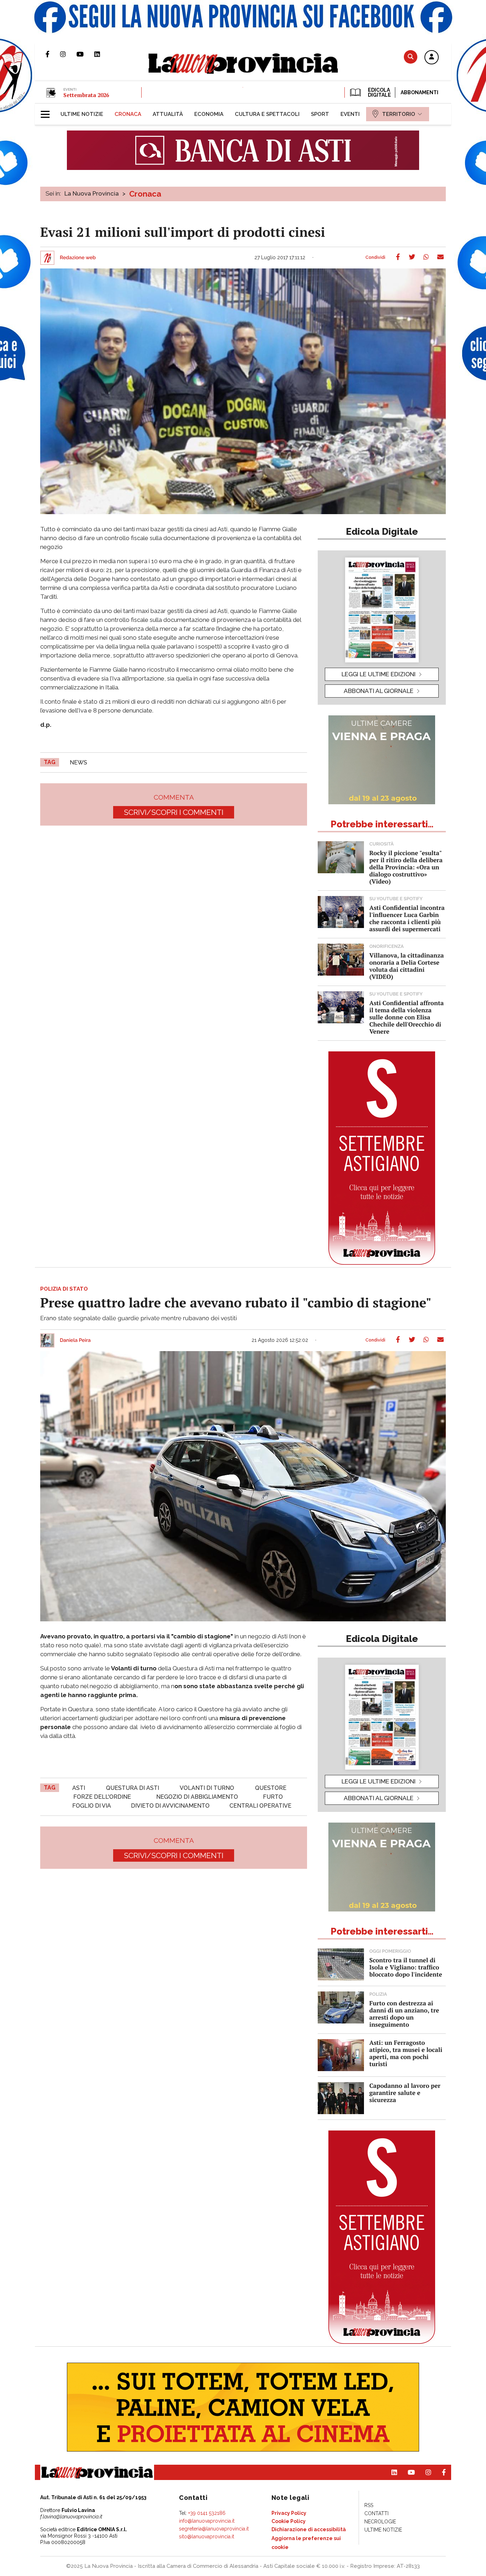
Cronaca (145, 194)
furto (273, 1797)
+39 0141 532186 (207, 2513)
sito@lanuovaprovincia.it (207, 2537)
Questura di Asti (133, 1788)
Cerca (411, 57)
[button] (432, 58)
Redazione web (78, 258)
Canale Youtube (85, 54)
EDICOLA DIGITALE (379, 92)
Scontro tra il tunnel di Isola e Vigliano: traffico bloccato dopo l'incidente (406, 1967)
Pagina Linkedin (102, 54)
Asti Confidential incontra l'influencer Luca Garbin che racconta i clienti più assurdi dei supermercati (407, 918)
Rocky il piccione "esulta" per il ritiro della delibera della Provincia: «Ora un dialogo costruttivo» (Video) (406, 867)
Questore (271, 1788)
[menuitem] (82, 114)
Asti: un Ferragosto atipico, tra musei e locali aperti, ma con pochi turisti (406, 2053)
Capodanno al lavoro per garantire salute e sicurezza (405, 2093)
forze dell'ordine (102, 1797)
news (78, 762)
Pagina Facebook (53, 54)
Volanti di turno (207, 1788)
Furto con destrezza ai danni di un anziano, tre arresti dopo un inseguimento (404, 2014)
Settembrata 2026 (86, 95)
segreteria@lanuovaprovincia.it (214, 2529)
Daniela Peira (75, 1340)
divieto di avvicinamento (170, 1806)
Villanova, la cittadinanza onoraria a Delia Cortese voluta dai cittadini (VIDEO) (406, 966)
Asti (79, 1788)
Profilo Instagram (68, 54)
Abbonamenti (419, 92)
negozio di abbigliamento (197, 1797)
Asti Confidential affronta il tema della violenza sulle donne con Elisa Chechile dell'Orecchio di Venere (406, 1017)
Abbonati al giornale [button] (379, 691)
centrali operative (260, 1806)
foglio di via (92, 1806)
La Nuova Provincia (92, 193)
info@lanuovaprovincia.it (207, 2521)
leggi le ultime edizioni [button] (379, 674)
